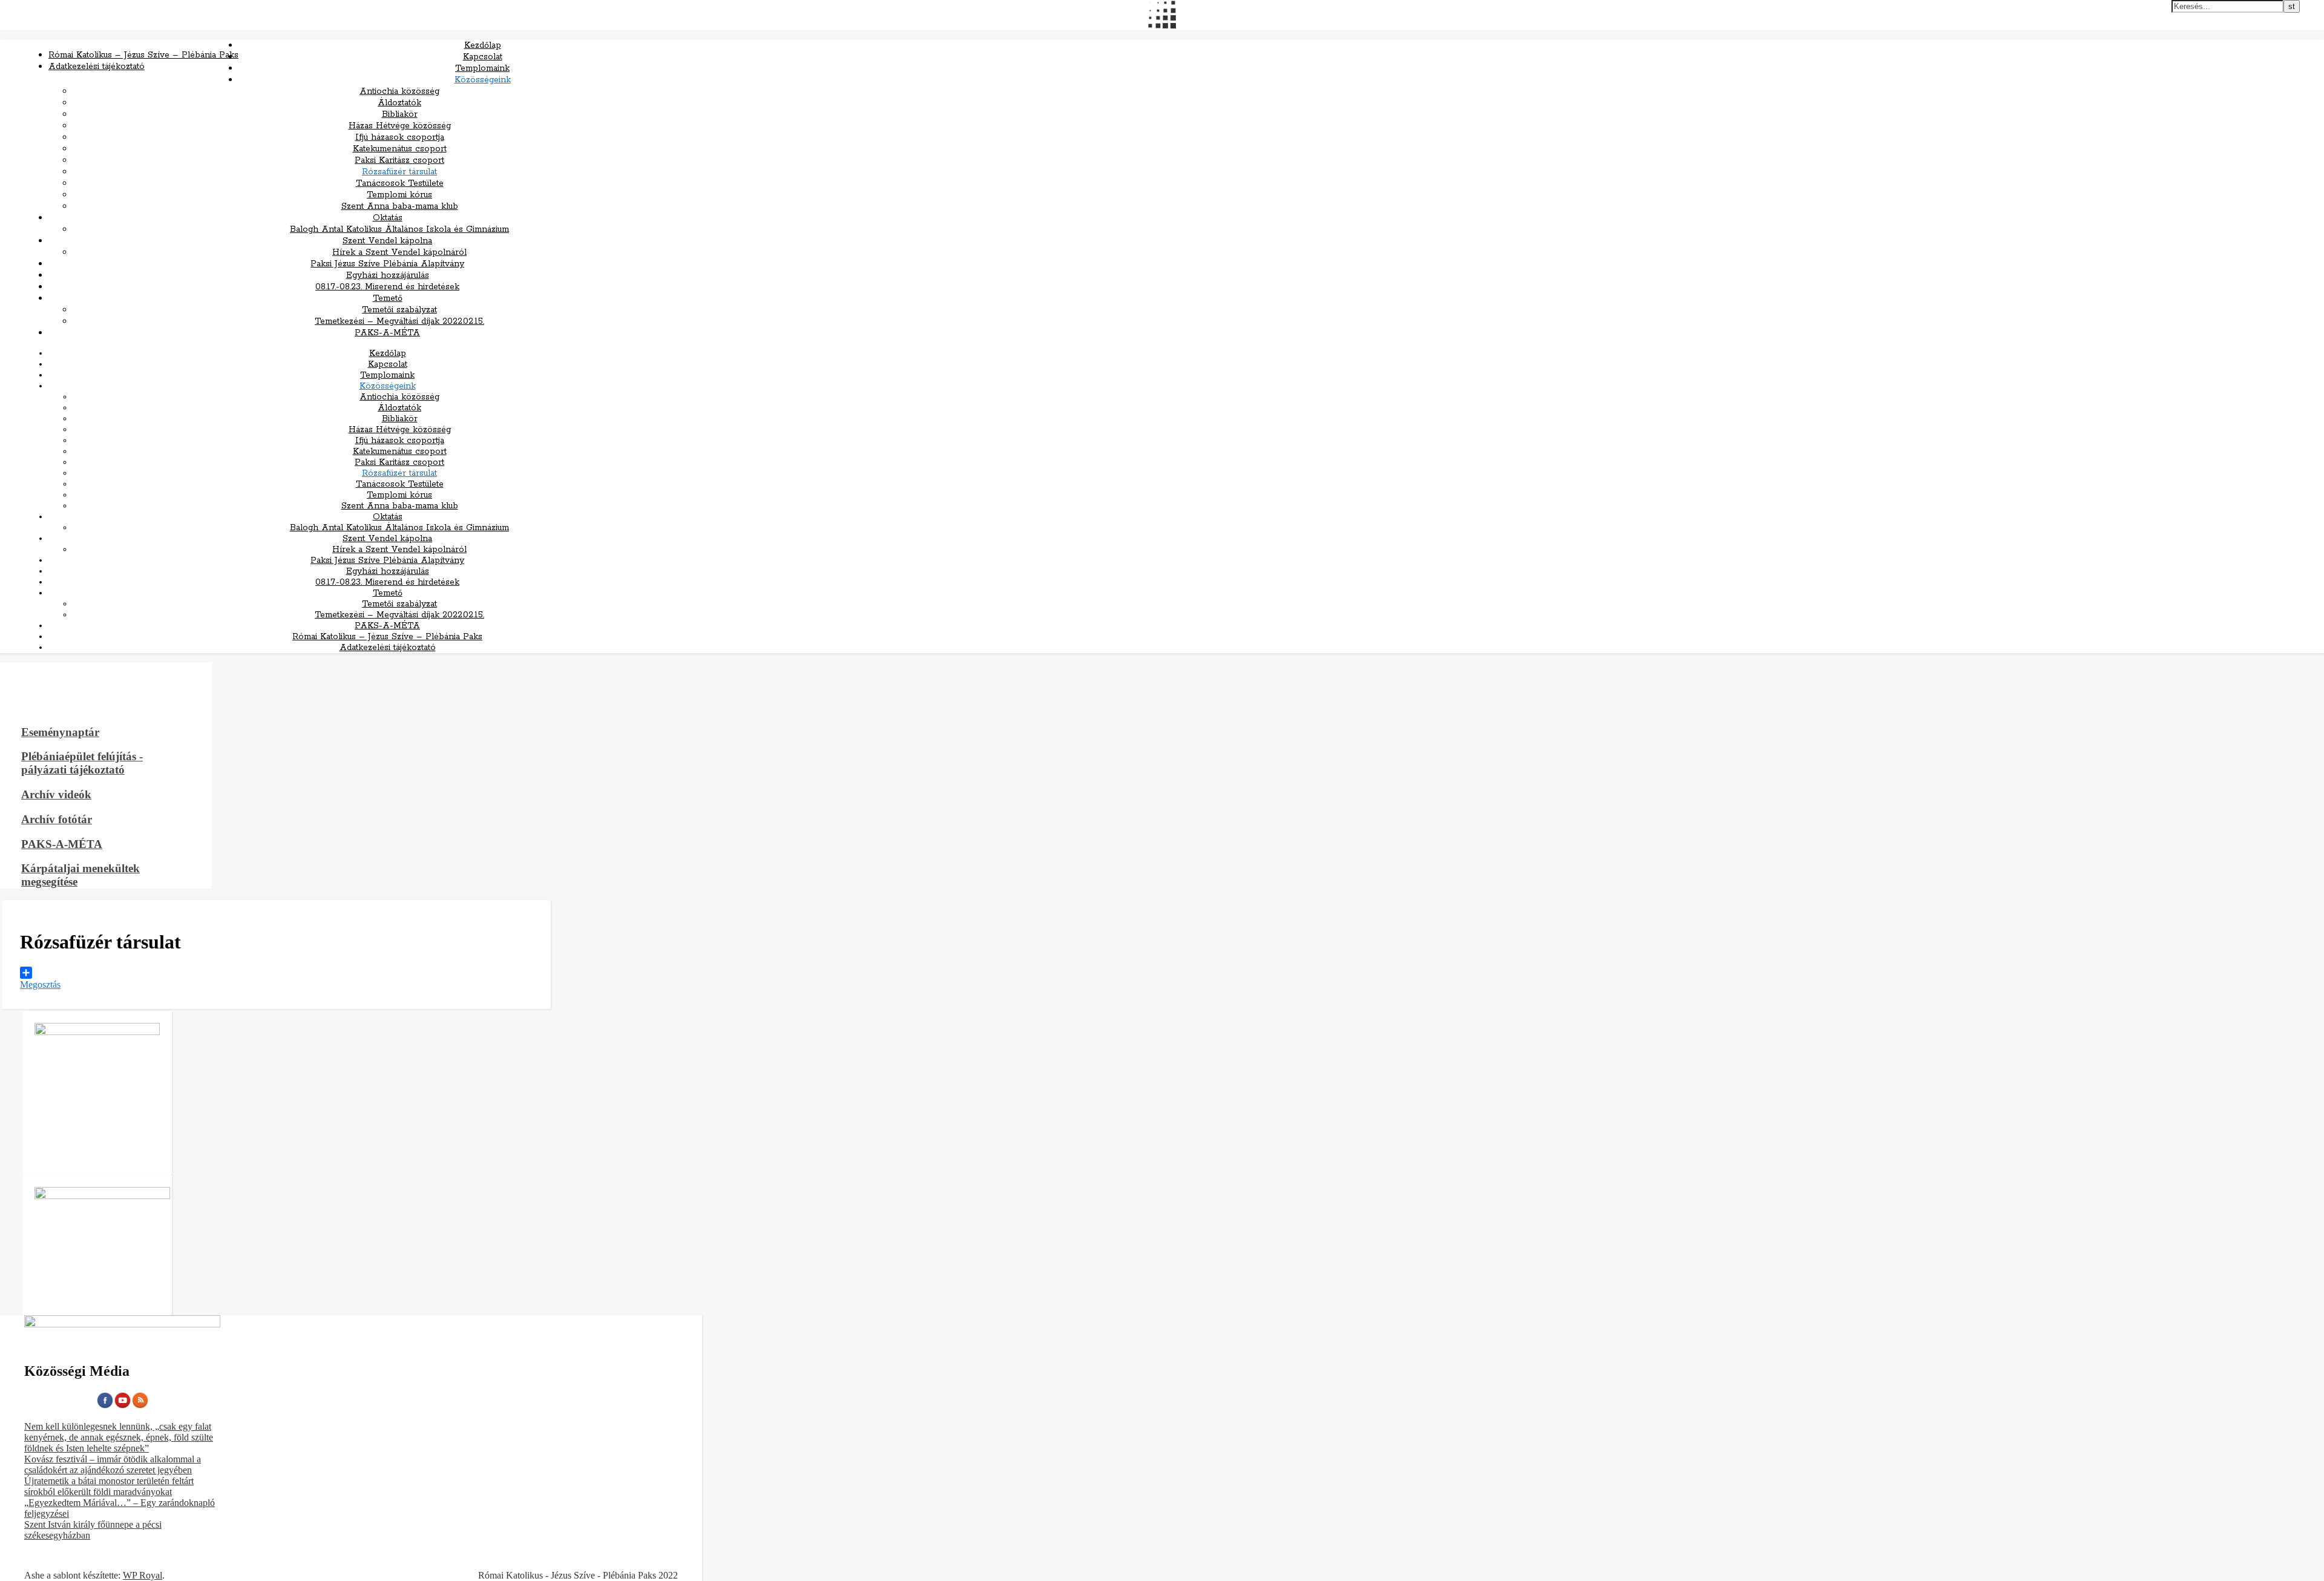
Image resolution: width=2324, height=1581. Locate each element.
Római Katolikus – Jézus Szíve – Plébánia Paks (143, 55)
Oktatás (388, 218)
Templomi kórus (399, 195)
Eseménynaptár (60, 732)
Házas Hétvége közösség (400, 126)
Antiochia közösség (399, 91)
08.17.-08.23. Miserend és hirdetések (387, 287)
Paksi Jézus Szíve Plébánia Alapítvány (387, 264)
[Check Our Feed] (140, 1406)
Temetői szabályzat (399, 310)
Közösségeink (483, 80)
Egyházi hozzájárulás (388, 275)
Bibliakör (400, 114)
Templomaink (482, 68)
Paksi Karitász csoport (399, 160)
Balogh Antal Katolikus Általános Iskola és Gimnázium (399, 229)
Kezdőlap (483, 45)
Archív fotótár (57, 819)
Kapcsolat (483, 57)
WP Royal (143, 1575)
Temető (388, 298)
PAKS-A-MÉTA (387, 333)
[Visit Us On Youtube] (123, 1406)
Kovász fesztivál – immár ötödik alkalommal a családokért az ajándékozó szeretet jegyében (113, 1464)
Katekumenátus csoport (400, 149)
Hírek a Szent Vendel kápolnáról (399, 252)
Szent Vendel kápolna (387, 241)
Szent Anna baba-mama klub (400, 206)
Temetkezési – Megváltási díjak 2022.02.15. (399, 321)
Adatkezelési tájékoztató (97, 67)
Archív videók (56, 794)
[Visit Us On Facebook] (105, 1406)
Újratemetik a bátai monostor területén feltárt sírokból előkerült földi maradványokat (109, 1486)
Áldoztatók (399, 103)
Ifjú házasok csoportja (400, 137)
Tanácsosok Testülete (400, 183)
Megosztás (40, 984)
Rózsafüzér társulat (399, 172)
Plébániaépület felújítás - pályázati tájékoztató (82, 763)
